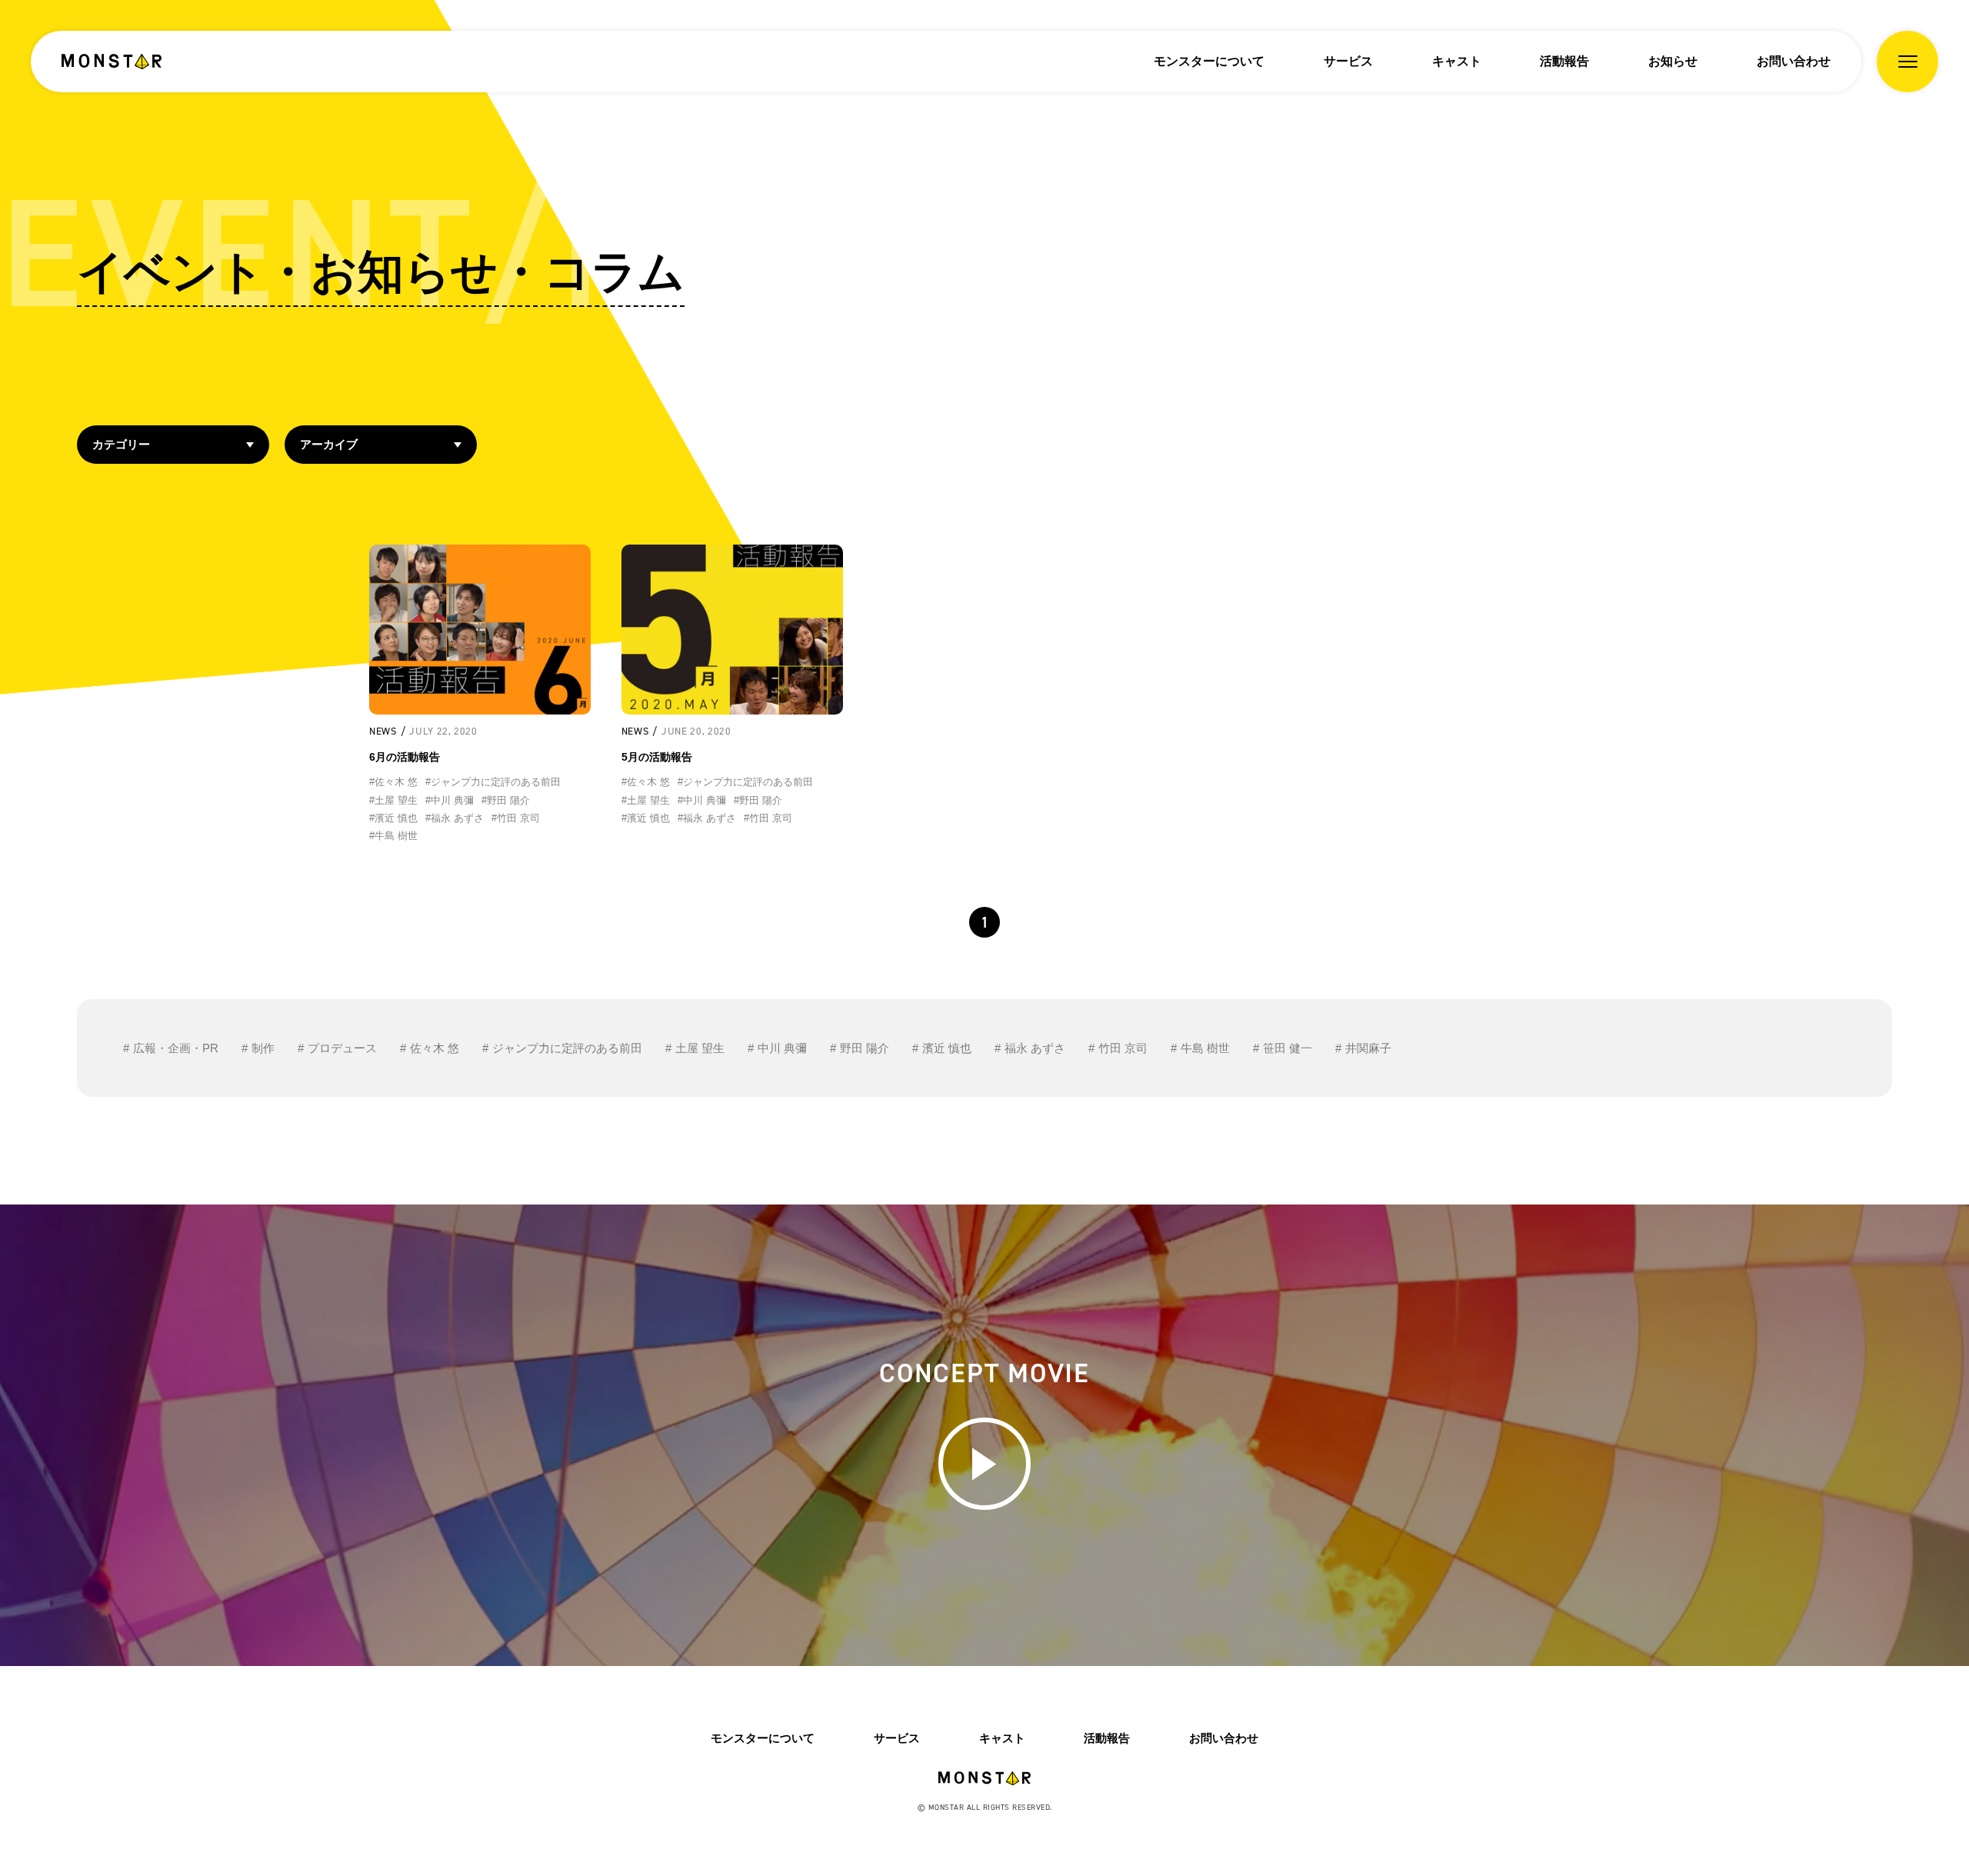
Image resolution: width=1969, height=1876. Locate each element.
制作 (263, 1048)
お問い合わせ (1794, 61)
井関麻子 (1368, 1048)
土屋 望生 (700, 1048)
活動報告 (1564, 61)
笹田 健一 (1288, 1048)
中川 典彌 (782, 1048)
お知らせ (1673, 61)
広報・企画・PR (176, 1048)
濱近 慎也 (947, 1048)
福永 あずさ (1035, 1048)
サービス (1348, 61)
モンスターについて (1209, 61)
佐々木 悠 (435, 1048)
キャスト (1457, 61)
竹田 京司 (1123, 1048)
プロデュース (342, 1048)
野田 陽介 (865, 1048)
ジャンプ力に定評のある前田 (567, 1048)
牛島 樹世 (1205, 1048)
